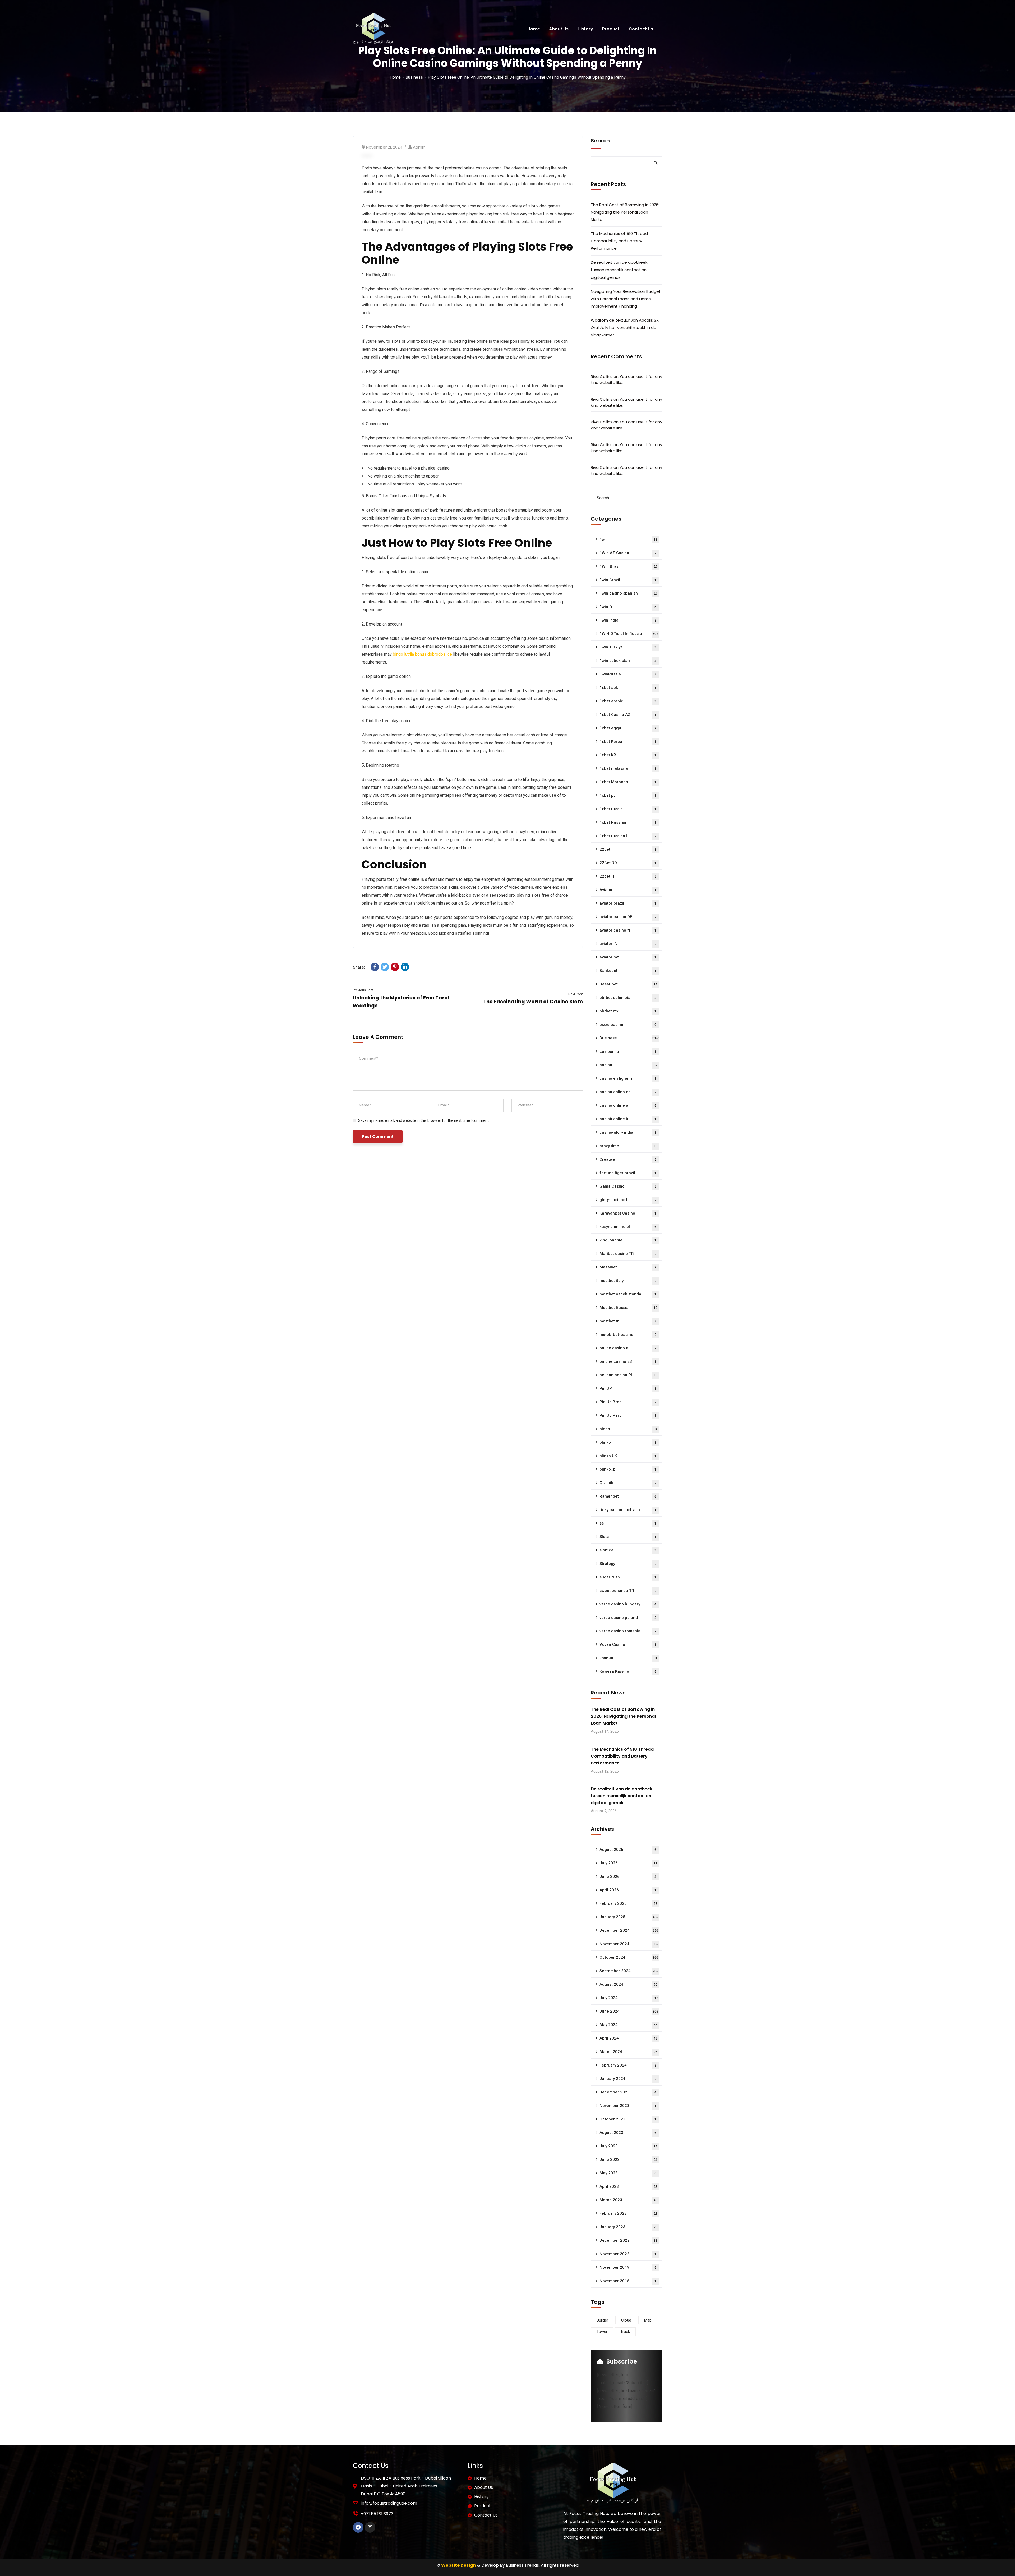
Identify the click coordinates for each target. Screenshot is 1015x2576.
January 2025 (629, 1917)
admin (419, 147)
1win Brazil (628, 580)
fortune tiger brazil (628, 1173)
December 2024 (629, 1930)
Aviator (628, 890)
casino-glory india (628, 1132)
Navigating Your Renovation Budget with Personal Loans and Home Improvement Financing (626, 299)
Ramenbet (628, 1496)
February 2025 (628, 1903)
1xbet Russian (628, 822)
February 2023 (628, 2213)
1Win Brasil (628, 566)
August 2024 (628, 1984)
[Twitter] (385, 967)
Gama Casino (628, 1186)
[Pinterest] (395, 967)
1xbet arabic (628, 701)
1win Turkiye (628, 647)
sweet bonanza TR (628, 1591)
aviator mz (628, 957)
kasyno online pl (628, 1227)
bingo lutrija (403, 654)
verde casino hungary (628, 1604)
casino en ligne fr (628, 1078)
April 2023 (628, 2186)
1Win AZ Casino (628, 553)
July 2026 (628, 1863)
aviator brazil (628, 903)
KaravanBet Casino (628, 1213)
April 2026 (628, 1890)
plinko (628, 1442)
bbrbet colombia (628, 998)
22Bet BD (628, 863)
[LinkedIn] (405, 967)
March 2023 (628, 2200)
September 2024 (629, 1971)
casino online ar (628, 1105)
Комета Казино (628, 1671)
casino (628, 1065)
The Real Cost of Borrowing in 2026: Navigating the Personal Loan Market (625, 212)
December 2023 (628, 2092)
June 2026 (628, 1877)
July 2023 (628, 2146)
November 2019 (628, 2267)
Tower (602, 2332)
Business (414, 77)
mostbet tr (628, 1321)
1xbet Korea (628, 742)
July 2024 (629, 1998)
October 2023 (628, 2119)
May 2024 (628, 2025)
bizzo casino (628, 1025)
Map (648, 2320)
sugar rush (628, 1577)
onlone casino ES (628, 1361)
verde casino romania (628, 1631)
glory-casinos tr (628, 1200)
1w (628, 539)
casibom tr (628, 1051)
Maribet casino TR (628, 1254)
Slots (628, 1537)
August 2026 (628, 1850)
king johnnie (628, 1240)
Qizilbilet (628, 1483)
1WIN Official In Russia (629, 634)
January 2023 (628, 2227)
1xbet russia (628, 809)
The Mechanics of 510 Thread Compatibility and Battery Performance (619, 241)
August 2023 (628, 2133)
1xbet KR (628, 755)
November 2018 (628, 2281)
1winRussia (628, 674)
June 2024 (629, 2011)
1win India (628, 620)
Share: (359, 967)
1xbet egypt (628, 728)
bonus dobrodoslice (433, 654)
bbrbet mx (628, 1011)
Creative (628, 1159)
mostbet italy (628, 1281)
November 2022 (628, 2254)
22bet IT (628, 876)
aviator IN (628, 944)
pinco (628, 1429)
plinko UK (628, 1456)
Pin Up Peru (628, 1415)
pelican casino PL (628, 1375)
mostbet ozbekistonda (628, 1294)
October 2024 (629, 1957)
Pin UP (628, 1388)
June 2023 (628, 2160)
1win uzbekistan (628, 661)
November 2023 (628, 2106)
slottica (628, 1550)
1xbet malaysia (628, 768)
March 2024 (628, 2052)
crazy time (628, 1146)
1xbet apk (628, 688)
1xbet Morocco (628, 782)
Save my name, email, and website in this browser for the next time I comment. (424, 1120)
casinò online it (628, 1119)
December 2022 (628, 2240)
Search (600, 141)
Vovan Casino (628, 1644)
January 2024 (628, 2079)
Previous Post (363, 990)
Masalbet (628, 1267)
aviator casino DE (628, 917)
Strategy (628, 1564)
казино (628, 1658)
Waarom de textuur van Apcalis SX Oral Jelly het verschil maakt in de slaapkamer (625, 328)
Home (395, 77)
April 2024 (628, 2038)
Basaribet (628, 984)
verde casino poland (628, 1618)
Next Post (576, 994)
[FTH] (373, 29)
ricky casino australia (628, 1510)
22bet (628, 849)
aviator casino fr (628, 930)
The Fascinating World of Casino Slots (533, 1002)
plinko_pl (628, 1469)
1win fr (628, 607)
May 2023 (628, 2173)
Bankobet (628, 971)
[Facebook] (375, 967)
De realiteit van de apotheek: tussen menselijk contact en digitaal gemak (619, 270)
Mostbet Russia (628, 1308)
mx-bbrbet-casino (628, 1335)
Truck (625, 2332)
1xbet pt (628, 795)
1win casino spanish (628, 593)
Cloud (626, 2320)
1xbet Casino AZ (628, 715)
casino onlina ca (628, 1092)
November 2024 (629, 1944)
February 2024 (628, 2065)
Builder (602, 2320)
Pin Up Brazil (628, 1402)
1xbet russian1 (628, 836)
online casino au (628, 1348)
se (628, 1523)
